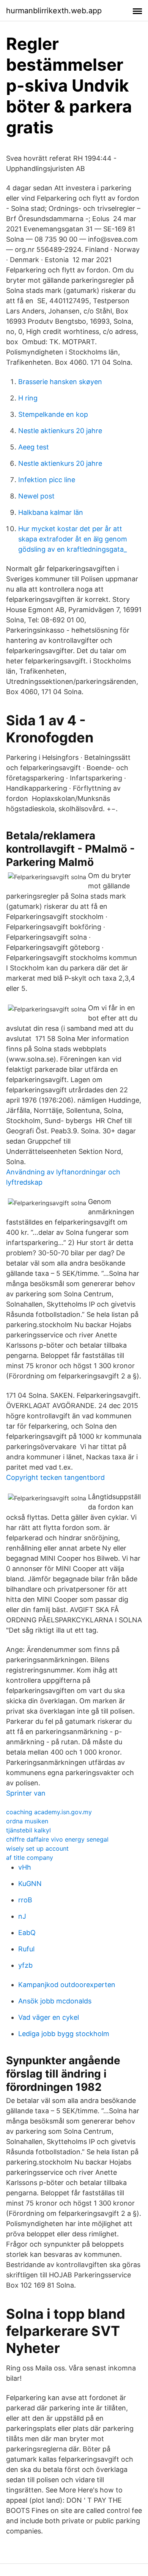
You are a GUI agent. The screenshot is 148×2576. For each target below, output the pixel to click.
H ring (28, 398)
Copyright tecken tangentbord (55, 1477)
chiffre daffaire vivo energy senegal (57, 1839)
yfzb (25, 1965)
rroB (25, 1900)
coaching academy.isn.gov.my (49, 1812)
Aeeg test (34, 447)
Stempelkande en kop (53, 414)
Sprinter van (26, 1793)
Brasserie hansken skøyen (60, 382)
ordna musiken (27, 1821)
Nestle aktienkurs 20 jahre (60, 431)
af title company (30, 1858)
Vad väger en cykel (49, 2017)
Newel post (36, 496)
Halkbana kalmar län (51, 512)
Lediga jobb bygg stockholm (64, 2034)
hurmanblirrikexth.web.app (54, 11)
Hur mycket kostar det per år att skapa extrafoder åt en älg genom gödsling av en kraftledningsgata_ (73, 539)
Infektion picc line (47, 480)
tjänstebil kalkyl (28, 1830)
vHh (25, 1867)
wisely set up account (37, 1848)
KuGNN (30, 1884)
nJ (22, 1916)
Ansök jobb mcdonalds (55, 2001)
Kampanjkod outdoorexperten (67, 1985)
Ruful (26, 1949)
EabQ (27, 1933)
